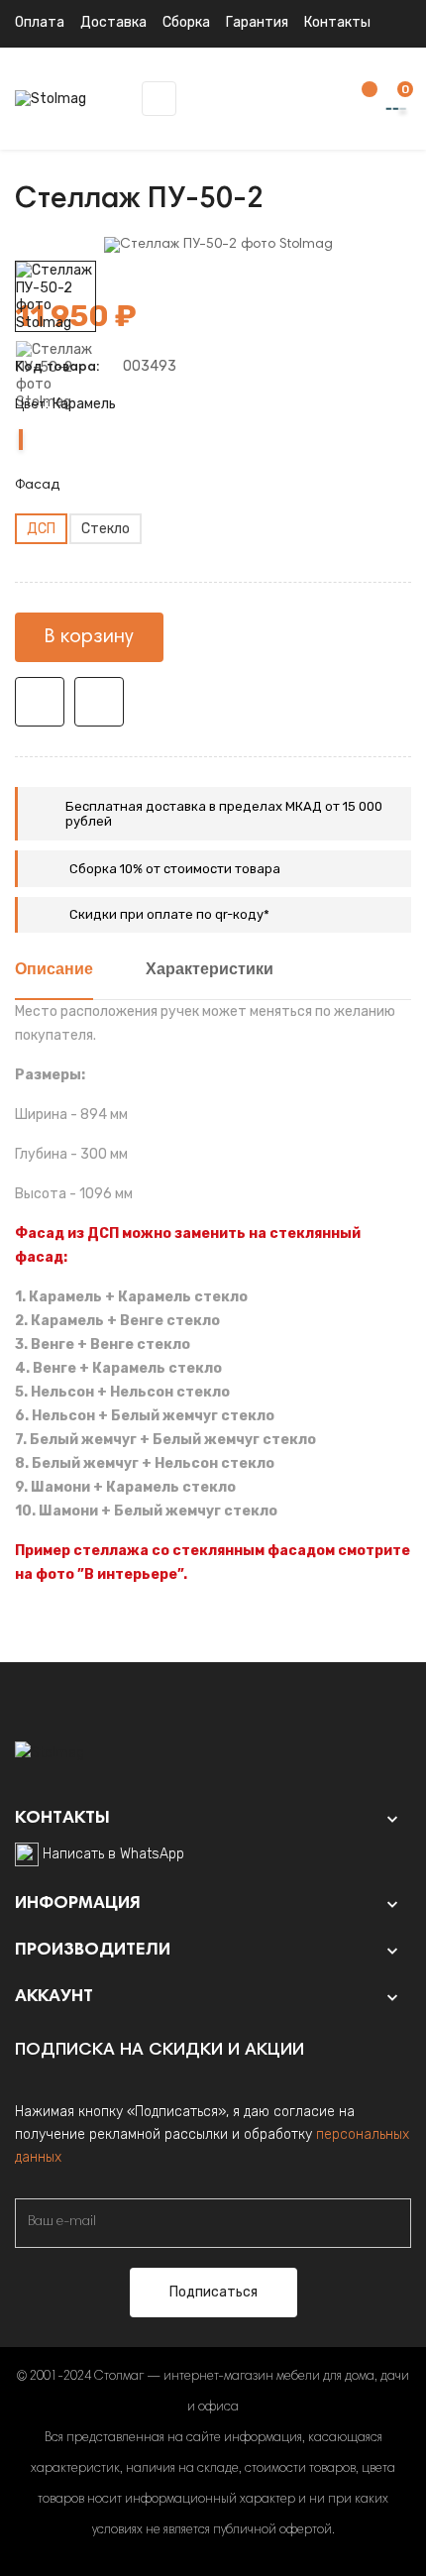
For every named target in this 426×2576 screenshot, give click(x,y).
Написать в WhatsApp (113, 1854)
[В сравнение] (99, 702)
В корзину (89, 637)
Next (55, 247)
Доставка (113, 22)
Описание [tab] (54, 970)
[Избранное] (360, 100)
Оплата (40, 22)
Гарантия (257, 22)
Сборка (186, 22)
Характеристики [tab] (210, 970)
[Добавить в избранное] (40, 702)
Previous (55, 425)
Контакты (337, 22)
